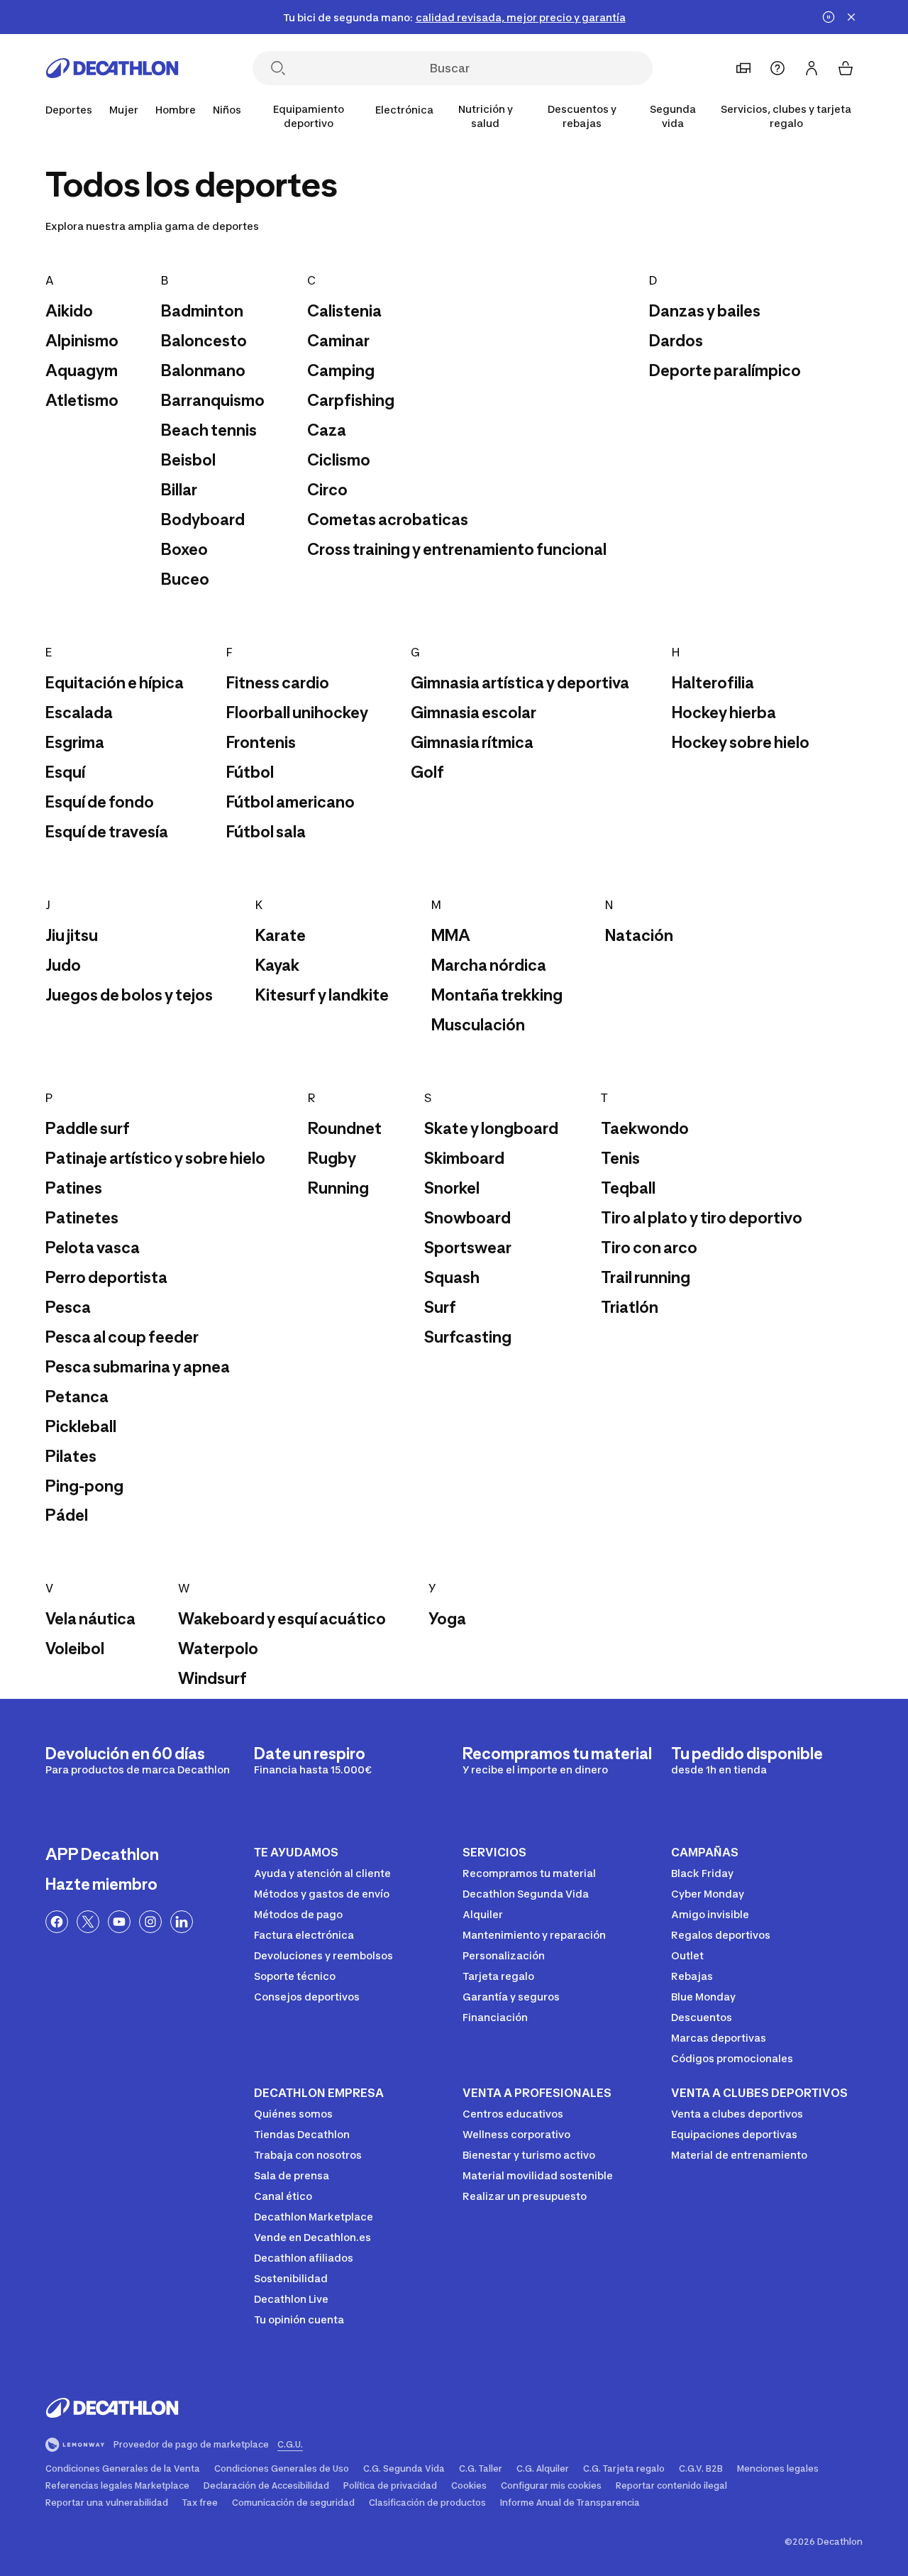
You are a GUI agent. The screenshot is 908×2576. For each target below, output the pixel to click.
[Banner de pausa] (829, 17)
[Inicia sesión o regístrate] (812, 68)
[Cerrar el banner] (851, 17)
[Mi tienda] (743, 68)
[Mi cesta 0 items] (846, 68)
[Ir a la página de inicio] (112, 68)
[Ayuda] (777, 68)
